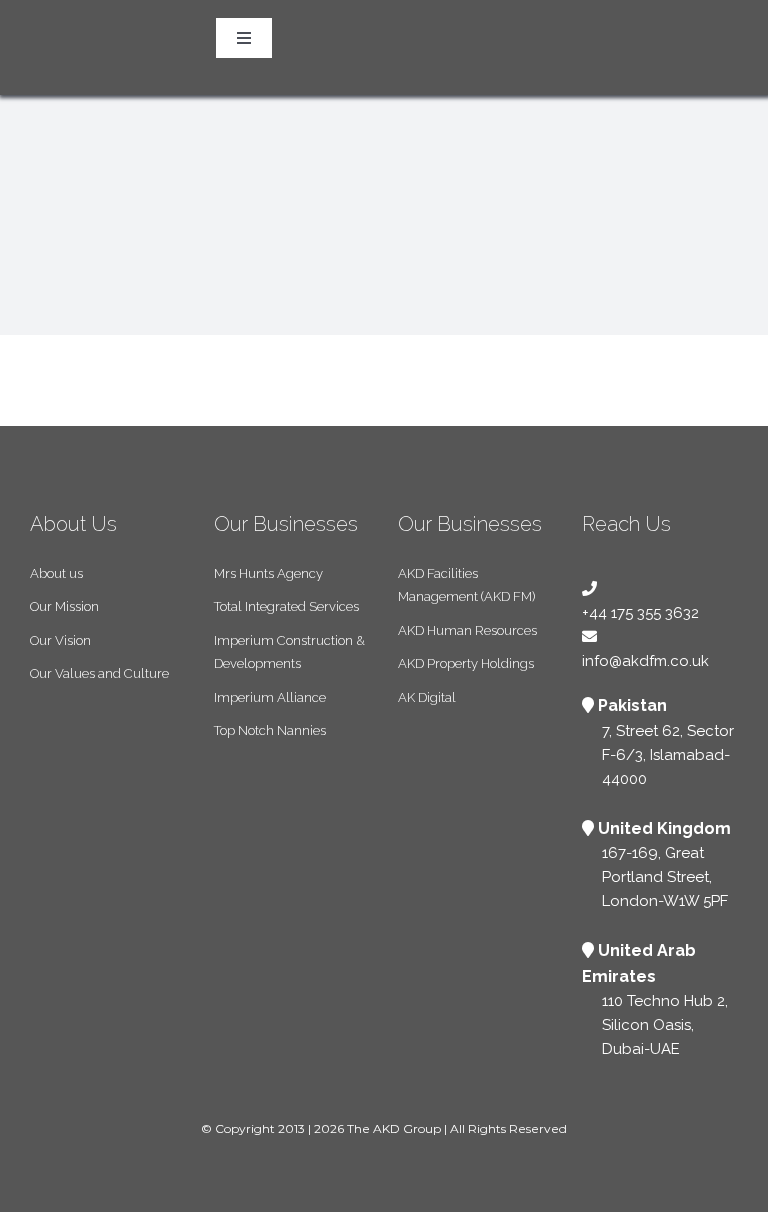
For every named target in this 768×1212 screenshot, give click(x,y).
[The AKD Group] (65, 10)
